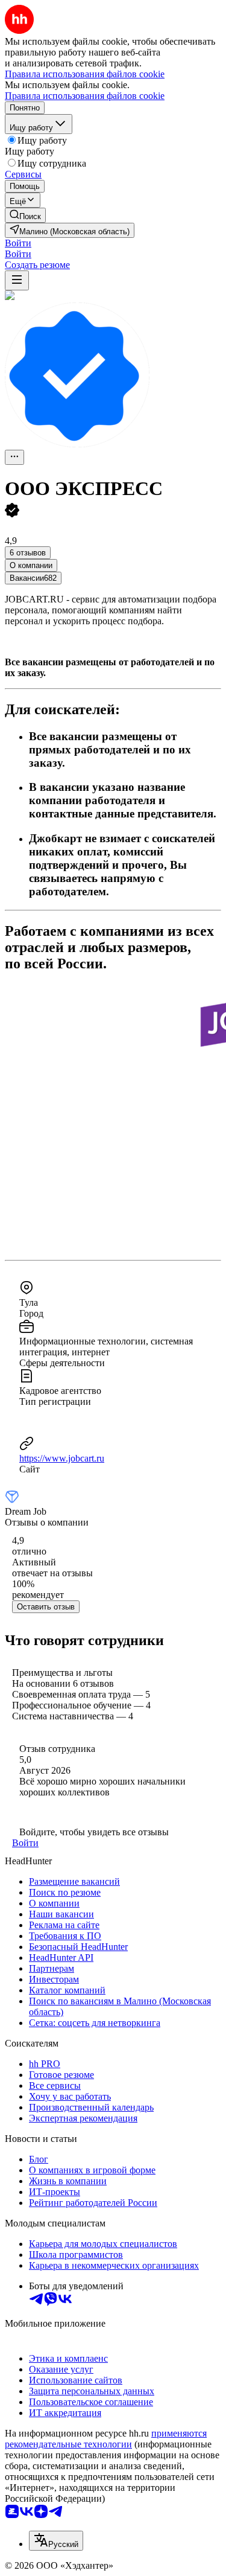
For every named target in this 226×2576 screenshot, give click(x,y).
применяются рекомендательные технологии (106, 2439)
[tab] (31, 565)
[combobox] (56, 2541)
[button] (18, 243)
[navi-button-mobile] (17, 280)
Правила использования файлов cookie (85, 96)
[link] (25, 215)
